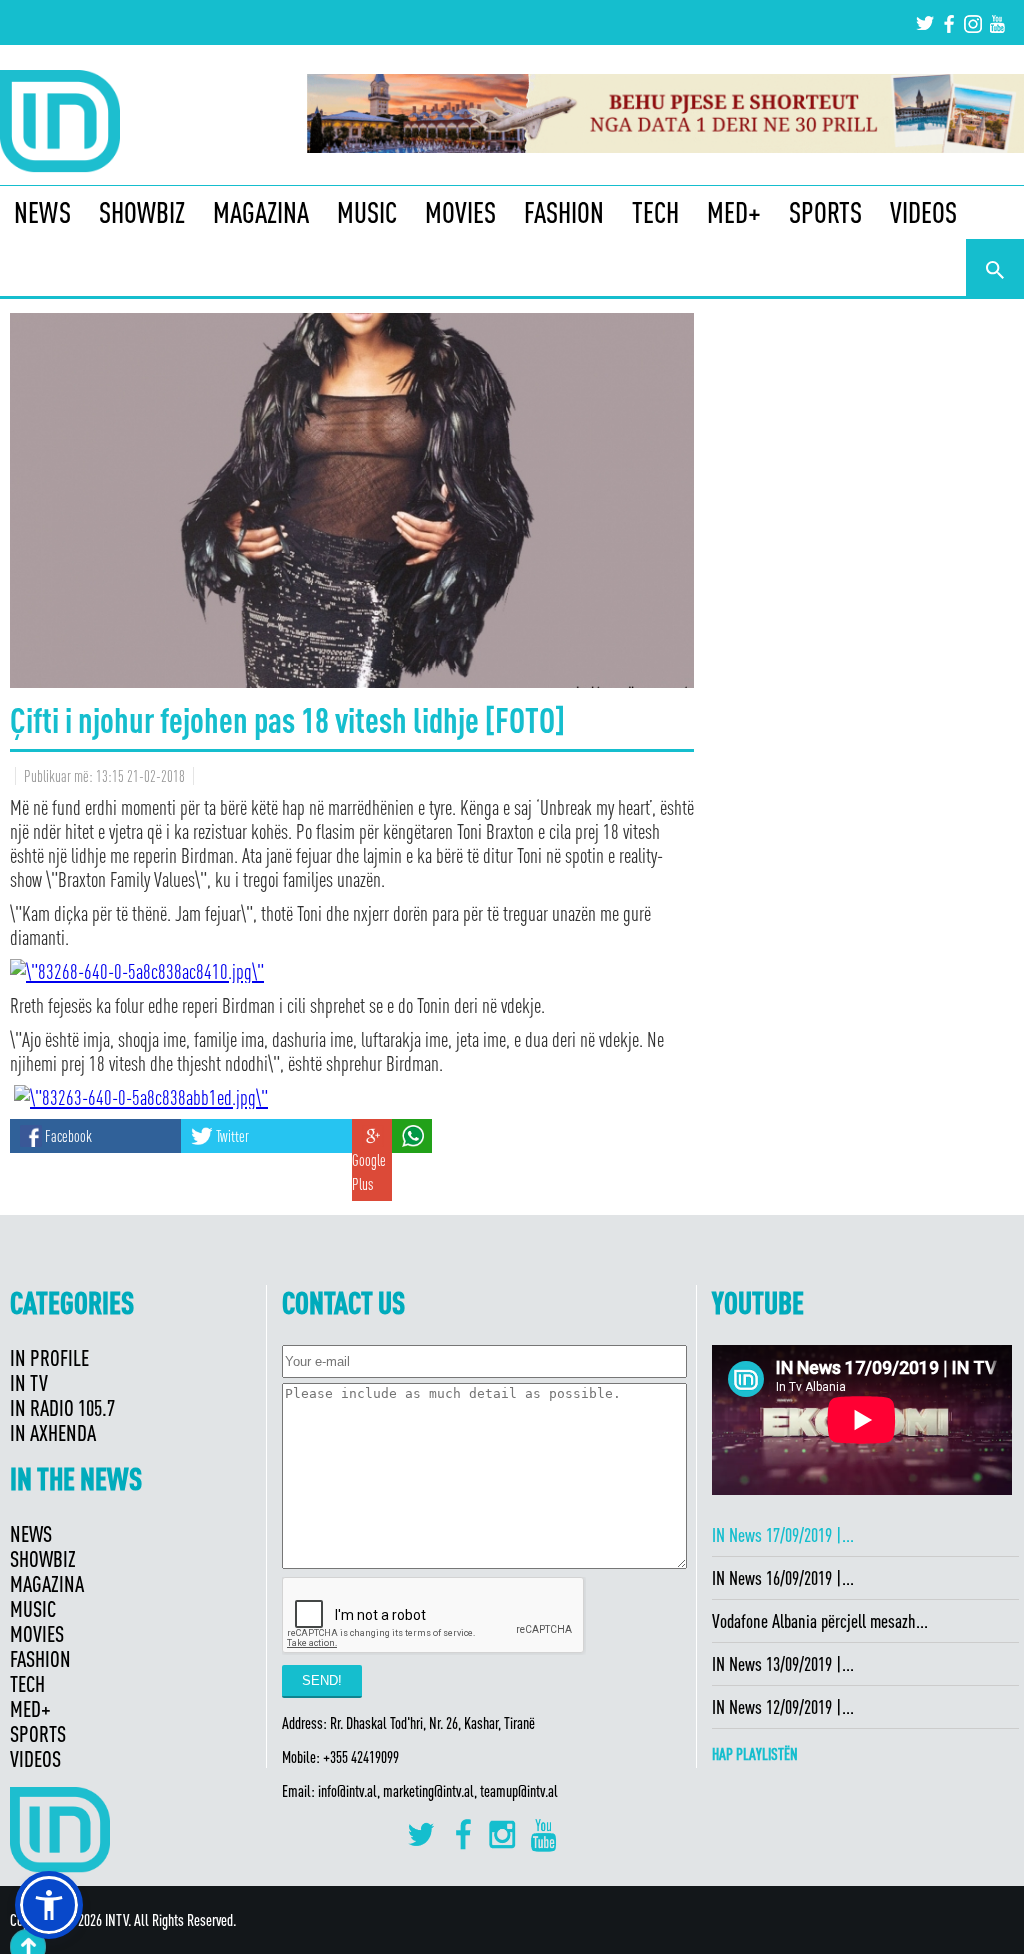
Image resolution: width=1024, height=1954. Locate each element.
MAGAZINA (261, 212)
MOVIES (460, 212)
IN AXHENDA (53, 1432)
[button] (49, 1905)
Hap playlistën (755, 1754)
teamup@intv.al (519, 1791)
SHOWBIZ (142, 212)
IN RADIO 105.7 (62, 1407)
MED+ (734, 212)
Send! (322, 1680)
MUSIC (367, 212)
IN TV (29, 1382)
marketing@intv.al (428, 1791)
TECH (655, 212)
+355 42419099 (361, 1757)
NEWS (42, 212)
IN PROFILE (49, 1357)
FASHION (564, 212)
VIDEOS (923, 212)
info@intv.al (347, 1791)
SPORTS (825, 212)
